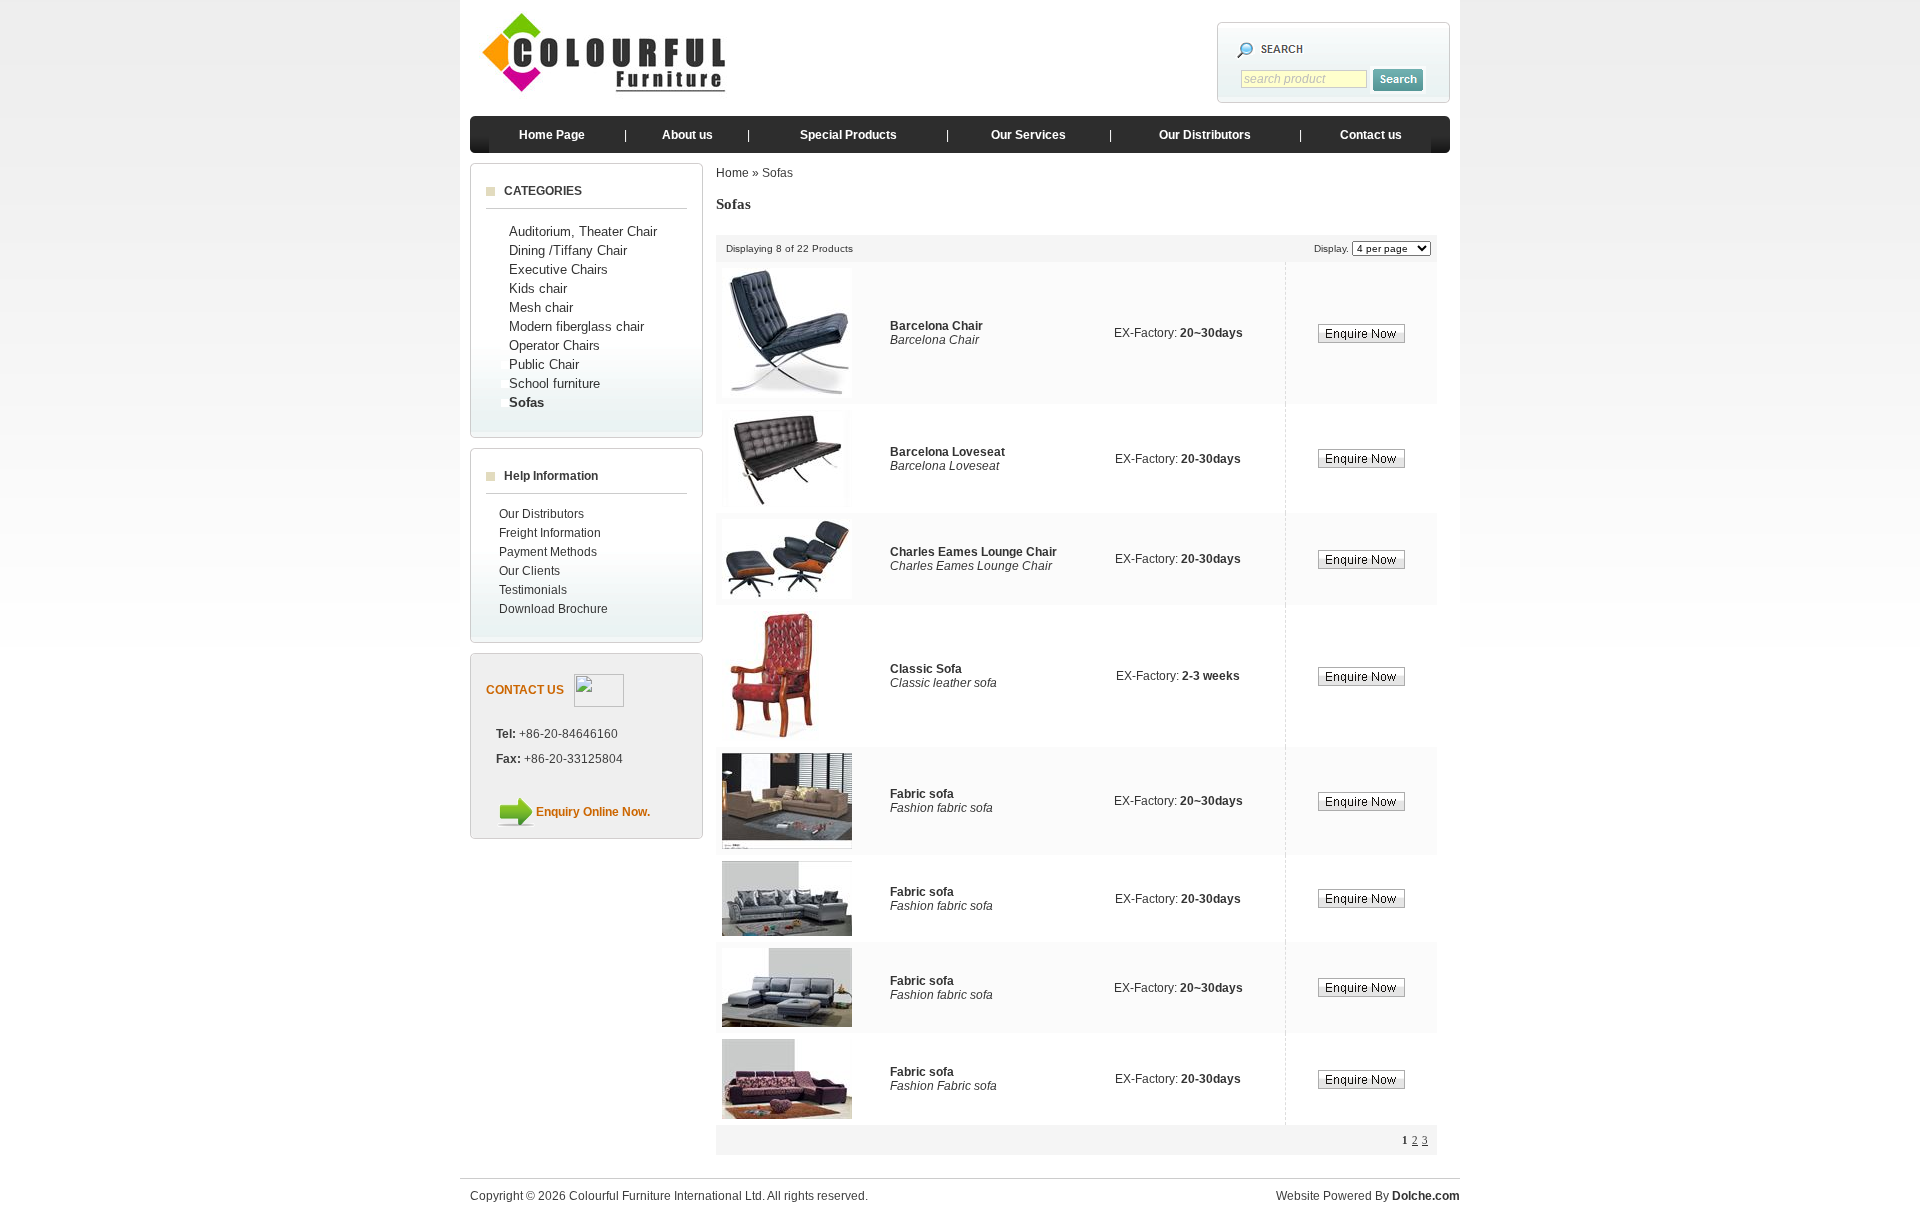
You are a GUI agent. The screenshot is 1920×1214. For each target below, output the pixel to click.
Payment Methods (548, 552)
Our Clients (529, 571)
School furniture (554, 383)
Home (732, 173)
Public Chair (544, 364)
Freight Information (550, 533)
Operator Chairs (554, 345)
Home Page (552, 135)
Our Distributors (1205, 135)
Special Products (848, 135)
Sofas (526, 402)
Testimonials (533, 590)
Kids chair (538, 288)
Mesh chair (541, 307)
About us (687, 135)
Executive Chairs (558, 269)
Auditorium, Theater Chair (583, 231)
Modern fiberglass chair (576, 326)
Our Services (1028, 135)
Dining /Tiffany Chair (568, 250)
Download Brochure (553, 609)
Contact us (1371, 135)
